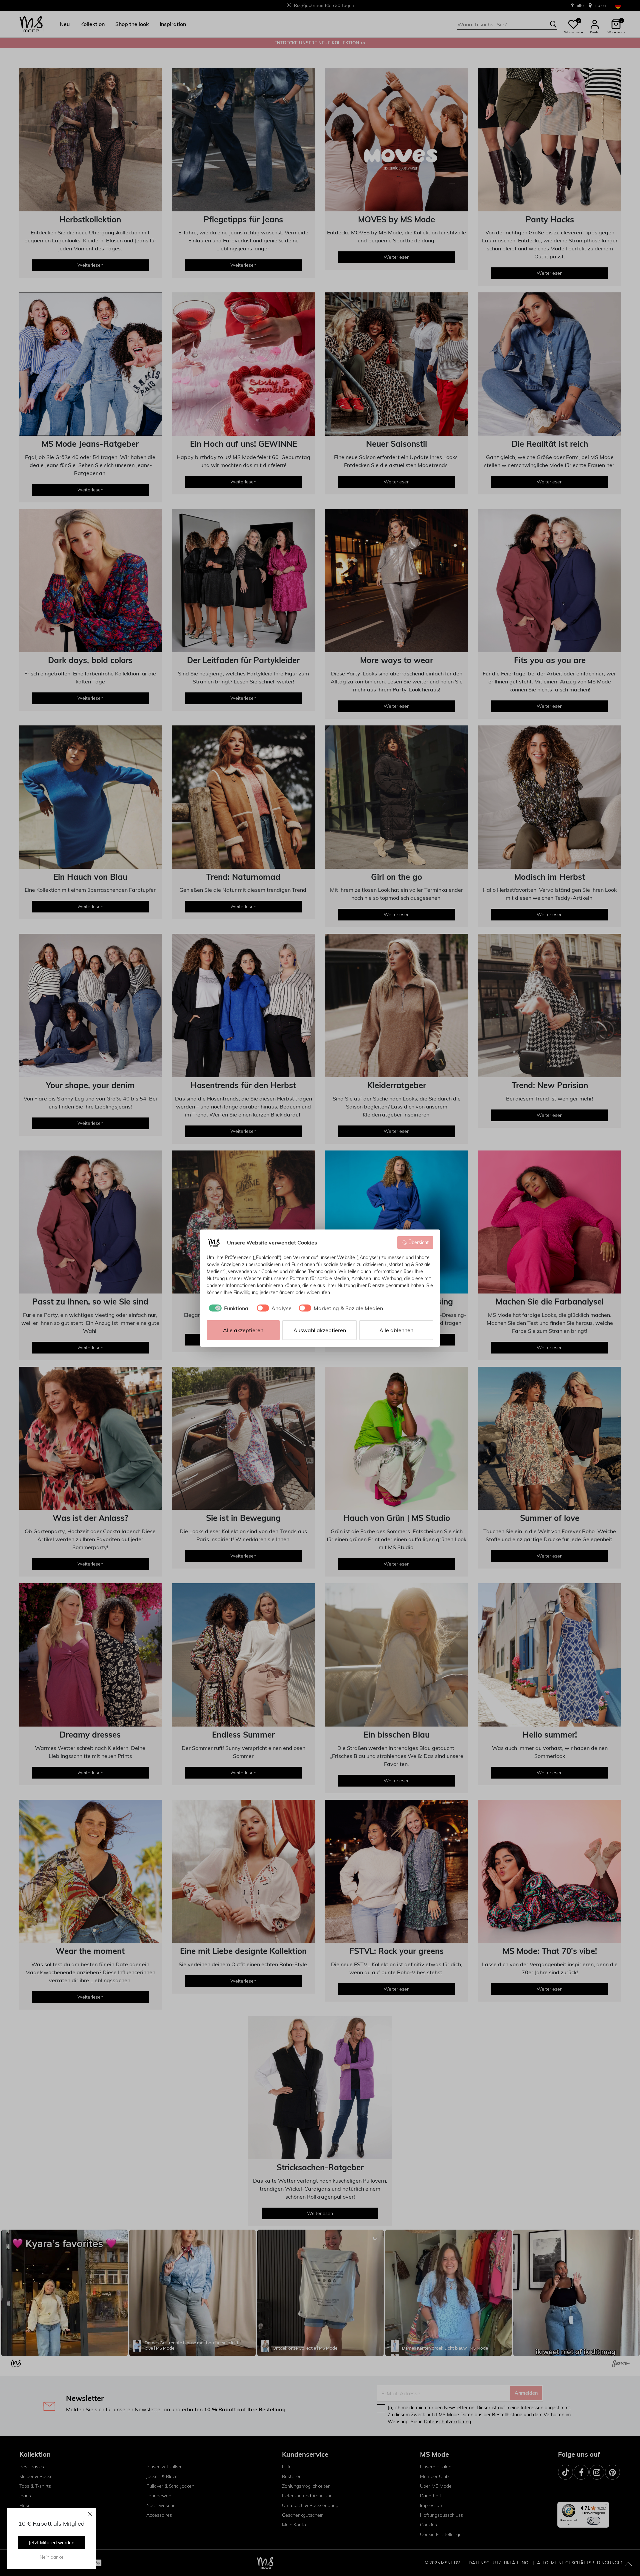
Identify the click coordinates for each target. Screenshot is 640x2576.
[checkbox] (228, 1308)
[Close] (90, 2514)
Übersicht (418, 1242)
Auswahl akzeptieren (320, 1330)
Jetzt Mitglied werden (51, 2543)
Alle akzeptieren (243, 1330)
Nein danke (52, 2557)
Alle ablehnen (396, 1330)
